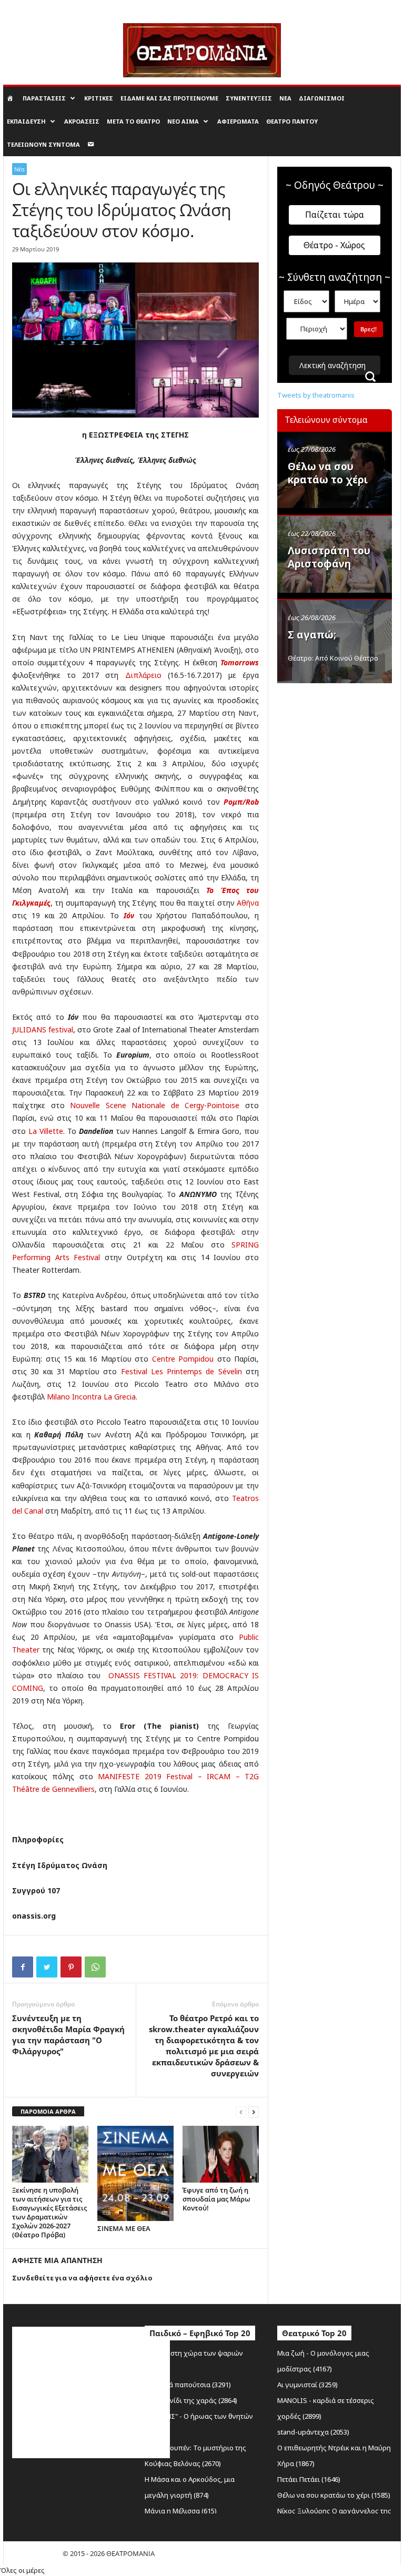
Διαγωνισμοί (322, 98)
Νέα (285, 98)
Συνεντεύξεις (249, 98)
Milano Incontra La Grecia (91, 1397)
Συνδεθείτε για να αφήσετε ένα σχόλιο (82, 2278)
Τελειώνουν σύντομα (43, 144)
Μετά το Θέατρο (133, 121)
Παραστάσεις (44, 98)
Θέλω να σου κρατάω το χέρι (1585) (334, 2495)
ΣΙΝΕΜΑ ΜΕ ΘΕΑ (124, 2228)
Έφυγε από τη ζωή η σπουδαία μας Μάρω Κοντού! (216, 2199)
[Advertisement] (341, 743)
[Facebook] (23, 1967)
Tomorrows (240, 662)
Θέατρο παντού (292, 121)
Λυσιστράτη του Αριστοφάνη (329, 557)
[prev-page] (241, 2112)
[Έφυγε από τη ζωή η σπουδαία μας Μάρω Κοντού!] (221, 2154)
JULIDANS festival (43, 1030)
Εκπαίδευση (26, 121)
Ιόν (129, 915)
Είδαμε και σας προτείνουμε (169, 98)
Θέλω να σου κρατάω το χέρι (328, 473)
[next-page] (254, 2112)
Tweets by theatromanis (316, 395)
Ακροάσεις (82, 121)
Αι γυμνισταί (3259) (307, 2385)
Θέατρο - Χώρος (334, 245)
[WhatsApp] (95, 1967)
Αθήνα (248, 903)
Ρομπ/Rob (241, 802)
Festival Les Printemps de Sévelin (181, 1371)
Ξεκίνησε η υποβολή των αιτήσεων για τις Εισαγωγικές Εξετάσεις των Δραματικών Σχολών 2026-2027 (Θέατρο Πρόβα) (49, 2212)
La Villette (46, 1131)
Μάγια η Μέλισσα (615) (181, 2511)
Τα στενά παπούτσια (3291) (188, 2385)
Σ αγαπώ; (312, 635)
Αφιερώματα (238, 121)
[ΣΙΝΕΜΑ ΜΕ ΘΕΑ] (135, 2173)
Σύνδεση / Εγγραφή (31, 7)
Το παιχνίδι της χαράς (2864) (191, 2400)
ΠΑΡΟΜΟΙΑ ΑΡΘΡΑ (48, 2111)
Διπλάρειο (143, 675)
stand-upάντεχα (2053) (313, 2432)
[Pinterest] (71, 1967)
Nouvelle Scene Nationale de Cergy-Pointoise (155, 1105)
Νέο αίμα (183, 121)
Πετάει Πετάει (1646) (309, 2479)
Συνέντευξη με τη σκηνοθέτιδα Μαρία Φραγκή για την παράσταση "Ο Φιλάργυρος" (68, 2035)
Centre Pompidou (183, 1359)
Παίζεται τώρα (335, 215)
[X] (47, 1967)
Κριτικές (99, 98)
